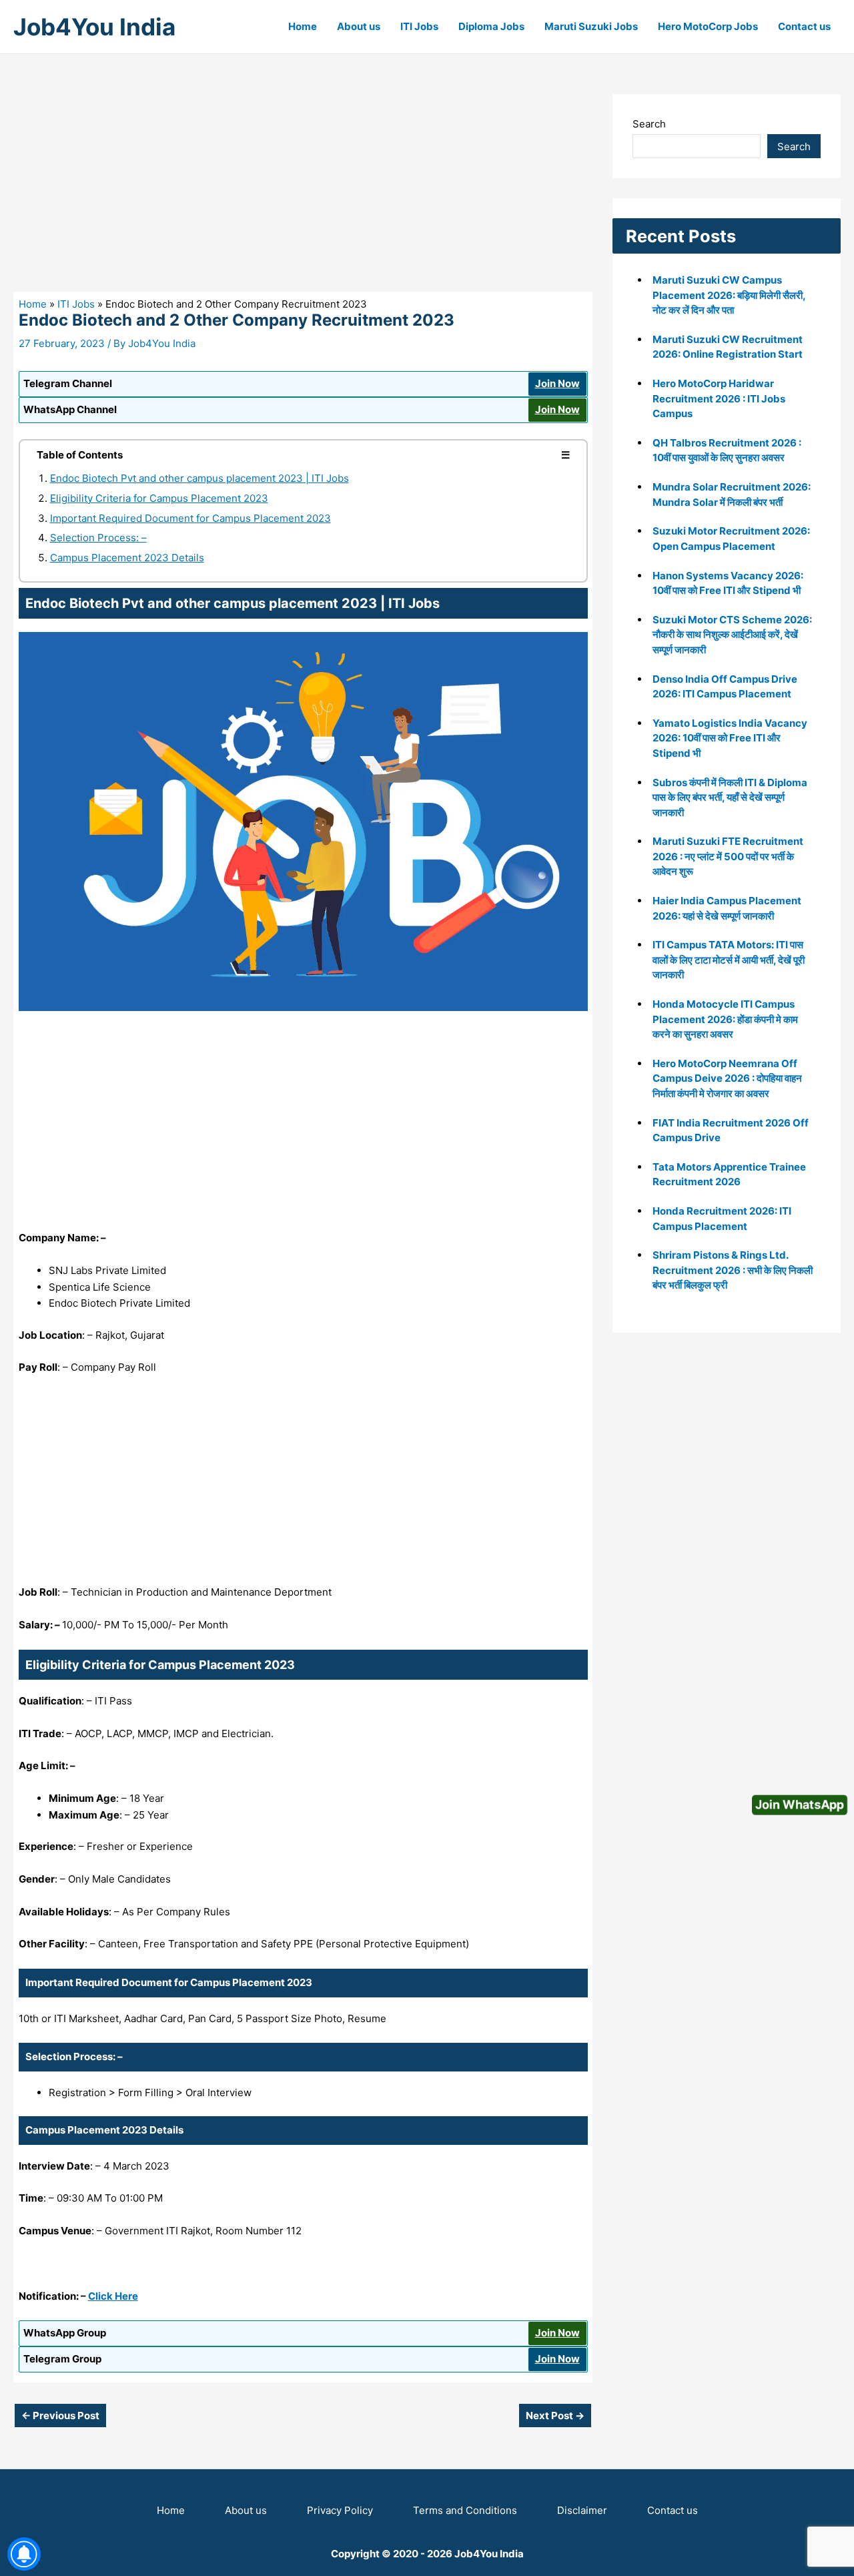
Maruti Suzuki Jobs (591, 26)
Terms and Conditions (465, 2510)
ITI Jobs (419, 26)
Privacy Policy (340, 2510)
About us (359, 26)
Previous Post (60, 2416)
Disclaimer (582, 2510)
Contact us (804, 26)
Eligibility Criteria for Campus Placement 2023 (159, 498)
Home (303, 26)
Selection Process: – (98, 538)
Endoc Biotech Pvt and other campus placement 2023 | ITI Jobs (199, 478)
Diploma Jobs (491, 26)
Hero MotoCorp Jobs (708, 26)
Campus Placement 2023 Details (127, 558)
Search (649, 124)
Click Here (113, 2296)
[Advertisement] (303, 193)
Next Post (555, 2416)
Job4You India (94, 27)
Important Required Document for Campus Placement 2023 (190, 518)
